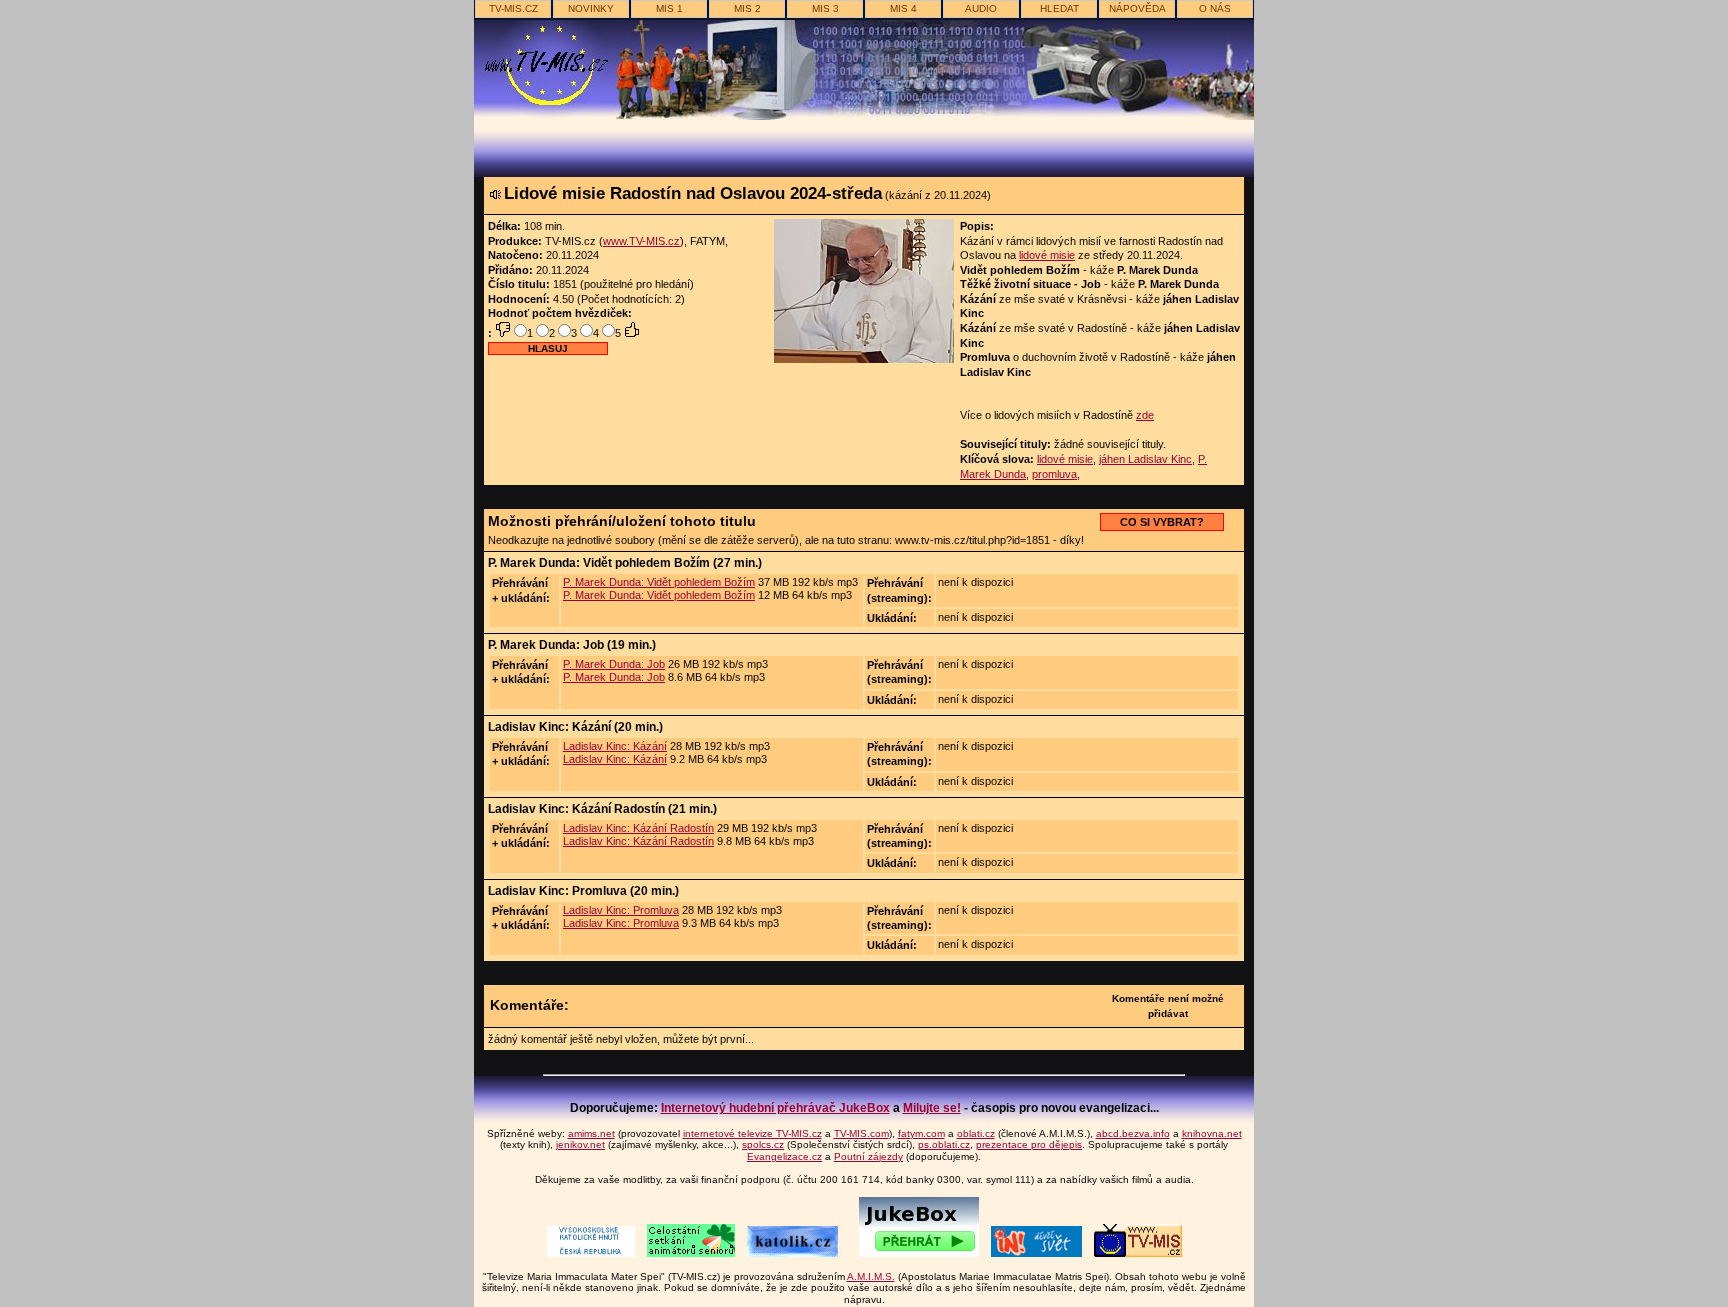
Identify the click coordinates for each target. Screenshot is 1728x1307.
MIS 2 (747, 8)
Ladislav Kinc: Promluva (621, 910)
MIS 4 (903, 8)
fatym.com (921, 1133)
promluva (1054, 474)
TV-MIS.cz (513, 8)
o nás (1215, 8)
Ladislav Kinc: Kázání (615, 746)
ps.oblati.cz (944, 1144)
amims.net (591, 1133)
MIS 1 (669, 8)
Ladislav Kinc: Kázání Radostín (638, 828)
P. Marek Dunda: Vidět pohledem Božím (659, 582)
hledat (1059, 8)
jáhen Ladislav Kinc (1145, 459)
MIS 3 (825, 8)
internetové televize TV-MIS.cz (752, 1133)
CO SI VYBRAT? (1162, 522)
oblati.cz (976, 1133)
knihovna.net (1212, 1133)
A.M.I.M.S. (871, 1276)
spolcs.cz (763, 1144)
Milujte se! (932, 1108)
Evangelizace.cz (784, 1156)
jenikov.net (580, 1144)
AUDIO (981, 8)
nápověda (1137, 8)
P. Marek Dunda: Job (614, 664)
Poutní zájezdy (868, 1156)
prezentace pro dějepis (1029, 1144)
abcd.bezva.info (1133, 1133)
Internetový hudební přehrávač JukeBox (775, 1108)
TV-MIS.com (861, 1133)
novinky (591, 8)
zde (1145, 415)
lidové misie (1047, 255)
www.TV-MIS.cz (641, 241)
